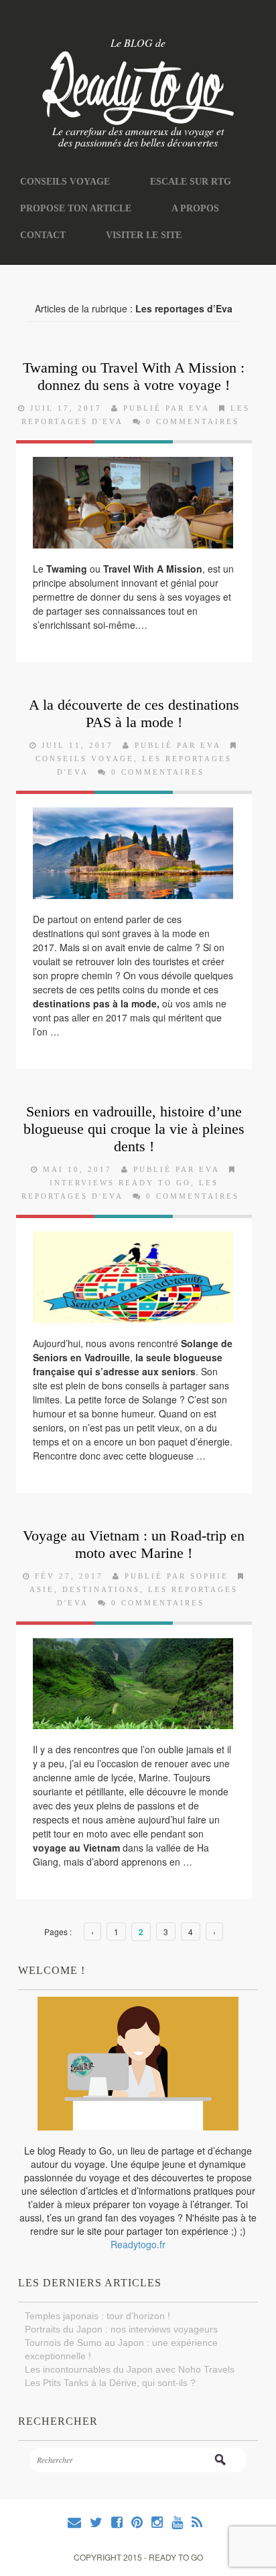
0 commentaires (193, 416)
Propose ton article (68, 205)
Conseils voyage (59, 181)
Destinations (101, 1583)
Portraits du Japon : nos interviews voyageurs (121, 2323)
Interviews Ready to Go (120, 1177)
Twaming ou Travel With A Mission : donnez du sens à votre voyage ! (134, 370)
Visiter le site (134, 230)
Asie (42, 1583)
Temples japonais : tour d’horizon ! (97, 2310)
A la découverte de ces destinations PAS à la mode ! (134, 707)
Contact (40, 230)
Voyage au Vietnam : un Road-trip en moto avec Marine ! (134, 1538)
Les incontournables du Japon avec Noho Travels (130, 2363)
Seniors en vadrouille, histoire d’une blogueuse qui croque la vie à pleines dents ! (134, 1123)
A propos (176, 205)
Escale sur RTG (174, 181)
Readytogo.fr (138, 2238)
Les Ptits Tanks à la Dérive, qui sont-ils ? (110, 2377)
